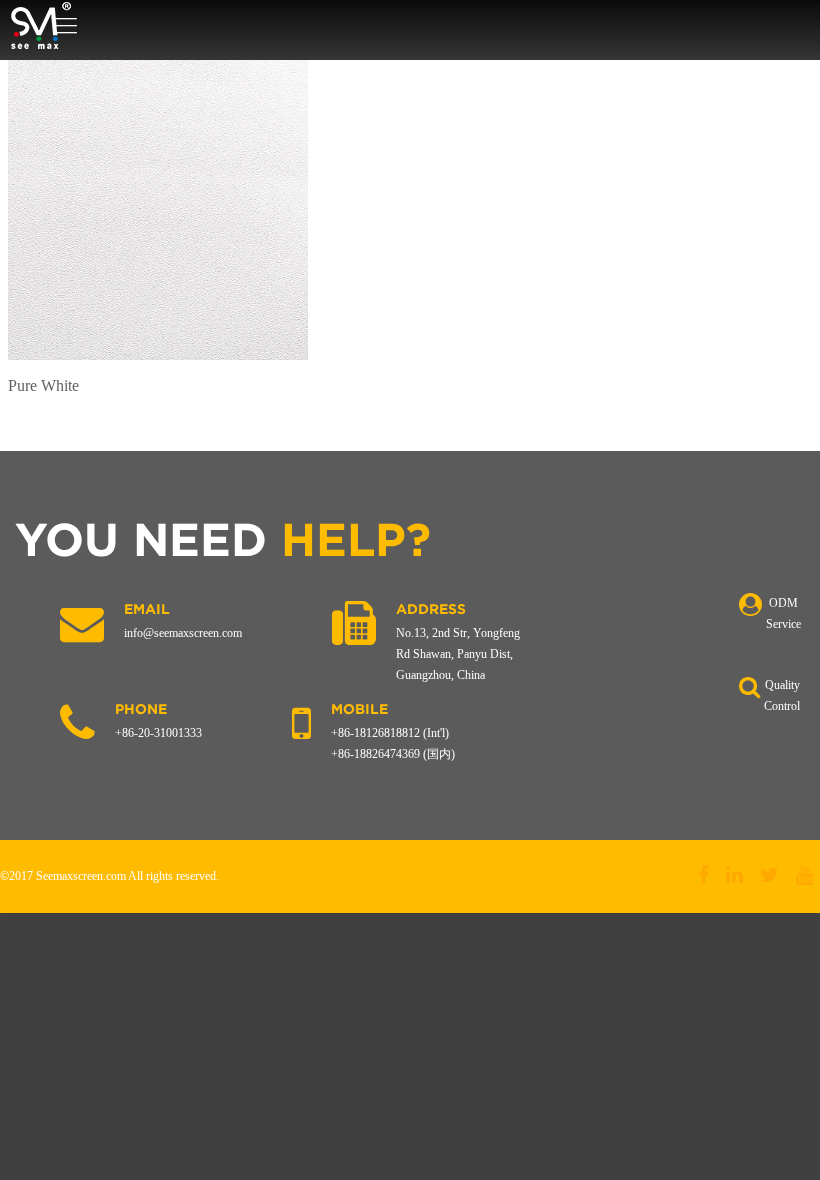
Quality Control (782, 695)
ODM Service (783, 613)
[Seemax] (40, 26)
